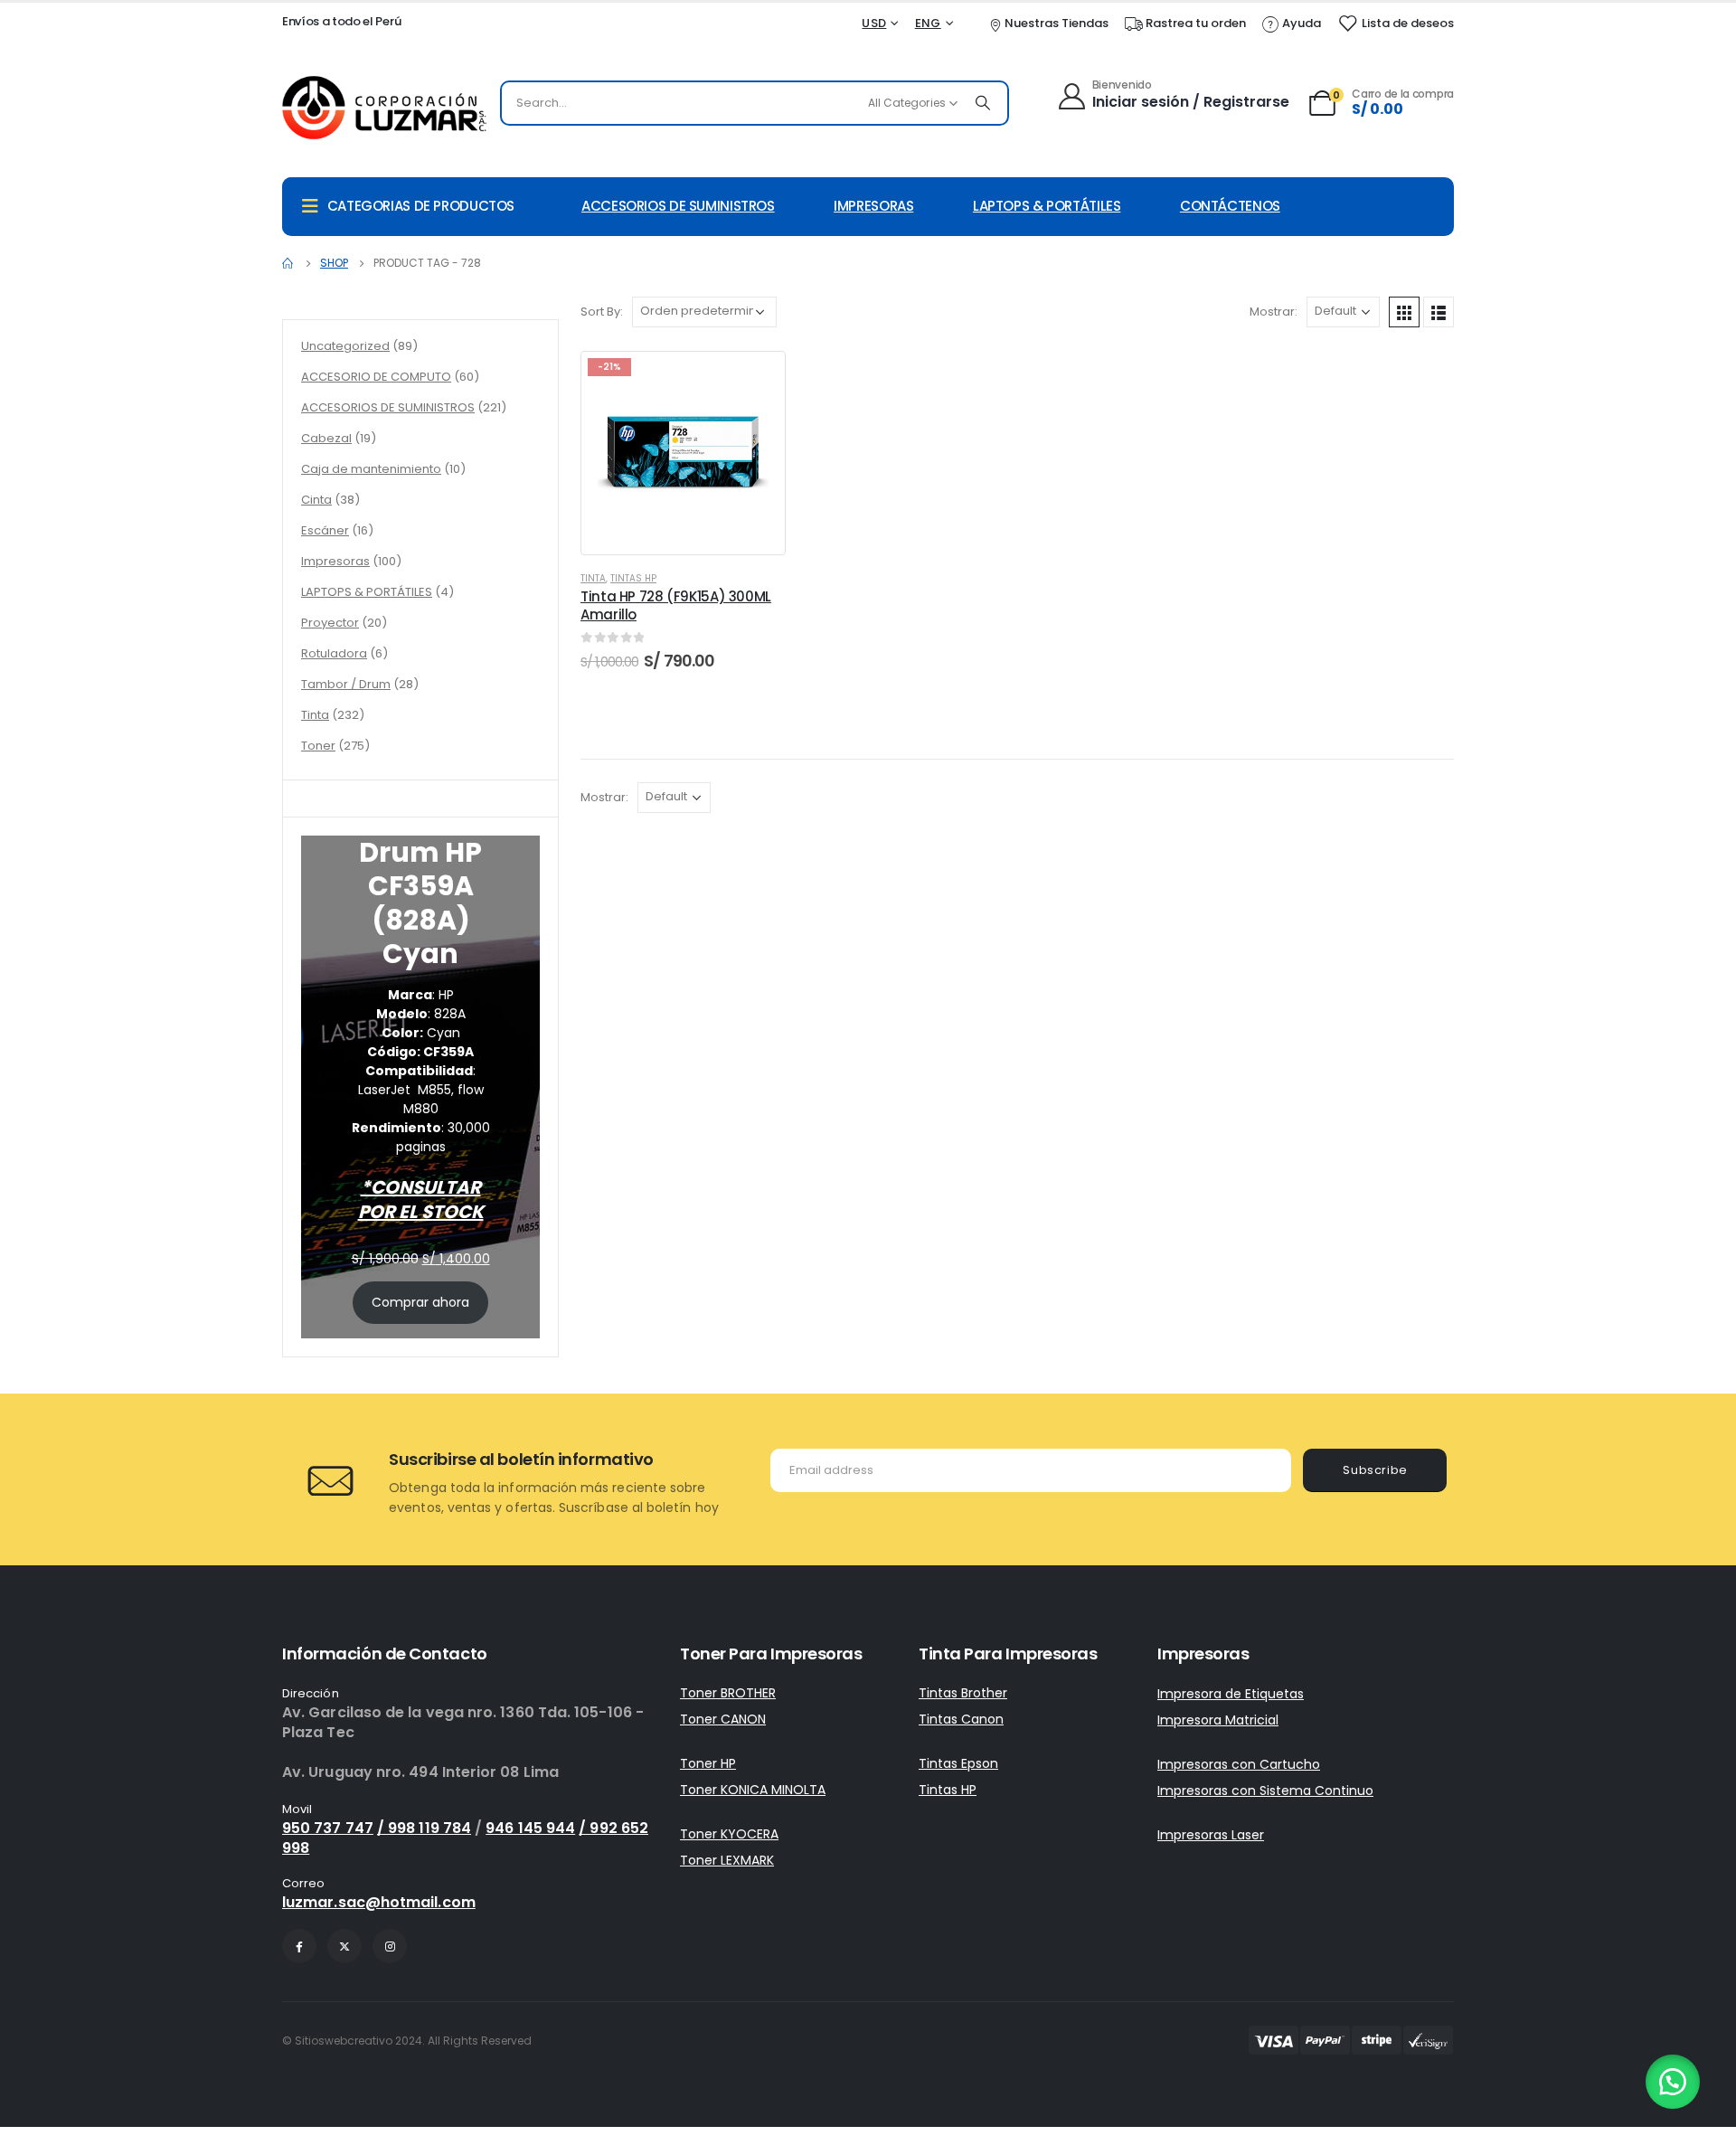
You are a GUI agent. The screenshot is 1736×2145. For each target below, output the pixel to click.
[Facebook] (299, 1946)
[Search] (983, 103)
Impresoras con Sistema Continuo (1265, 1791)
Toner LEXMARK (727, 1860)
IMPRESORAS (873, 206)
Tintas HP (633, 578)
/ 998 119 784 (424, 1828)
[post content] (683, 454)
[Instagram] (390, 1946)
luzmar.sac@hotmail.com (379, 1902)
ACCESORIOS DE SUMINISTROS (678, 206)
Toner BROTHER (728, 1693)
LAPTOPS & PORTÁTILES (1047, 206)
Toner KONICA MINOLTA (753, 1790)
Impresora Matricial (1218, 1720)
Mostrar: (1274, 312)
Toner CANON (723, 1719)
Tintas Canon (961, 1719)
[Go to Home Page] (288, 263)
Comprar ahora (420, 1302)
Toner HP (708, 1763)
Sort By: (602, 312)
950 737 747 (328, 1828)
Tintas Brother (963, 1693)
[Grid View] (1404, 312)
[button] (1673, 2082)
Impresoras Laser (1211, 1835)
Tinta (593, 578)
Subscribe (1375, 1470)
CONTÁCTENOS (1230, 206)
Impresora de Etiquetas (1231, 1694)
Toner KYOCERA (729, 1834)
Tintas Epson (958, 1763)
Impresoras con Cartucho (1239, 1764)
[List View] (1439, 312)
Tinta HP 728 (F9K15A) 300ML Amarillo (676, 605)
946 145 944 (530, 1828)
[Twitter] (344, 1946)
